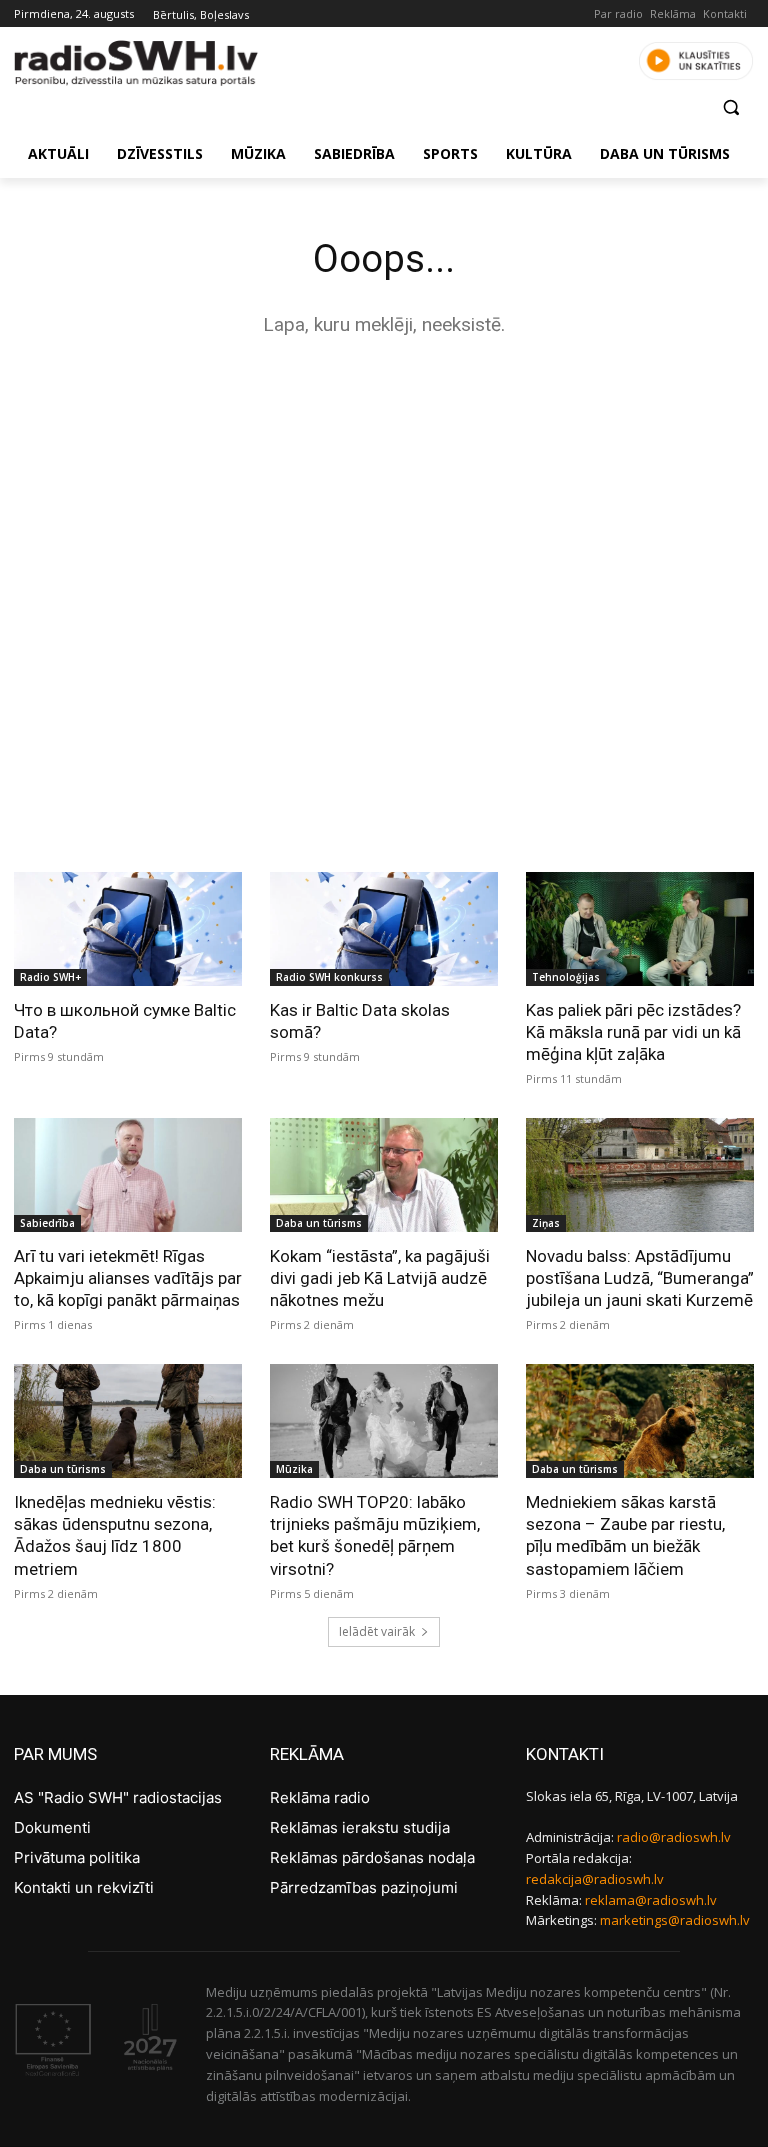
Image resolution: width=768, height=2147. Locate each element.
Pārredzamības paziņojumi (364, 1887)
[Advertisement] (384, 512)
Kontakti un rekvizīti (84, 1887)
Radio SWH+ (50, 977)
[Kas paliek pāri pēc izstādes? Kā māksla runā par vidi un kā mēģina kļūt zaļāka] (640, 929)
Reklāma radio (320, 1797)
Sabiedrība (47, 1223)
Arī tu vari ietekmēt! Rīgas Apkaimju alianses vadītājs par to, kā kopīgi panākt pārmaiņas (128, 1278)
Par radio (618, 13)
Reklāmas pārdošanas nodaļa (372, 1857)
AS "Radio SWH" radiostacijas (118, 1797)
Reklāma (673, 13)
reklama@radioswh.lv (651, 1900)
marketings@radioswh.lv (675, 1920)
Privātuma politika (77, 1857)
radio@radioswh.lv (674, 1837)
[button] (730, 107)
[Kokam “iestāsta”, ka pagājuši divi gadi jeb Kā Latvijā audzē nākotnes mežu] (384, 1175)
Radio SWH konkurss (329, 977)
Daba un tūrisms (319, 1223)
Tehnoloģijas (566, 977)
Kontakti (725, 13)
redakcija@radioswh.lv (595, 1879)
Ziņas (546, 1223)
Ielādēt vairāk (377, 1631)
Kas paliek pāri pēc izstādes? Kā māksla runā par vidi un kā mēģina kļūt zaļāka (633, 1032)
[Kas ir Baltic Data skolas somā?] (384, 929)
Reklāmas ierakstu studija (360, 1827)
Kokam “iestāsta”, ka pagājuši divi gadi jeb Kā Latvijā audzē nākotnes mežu (380, 1278)
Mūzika (294, 1469)
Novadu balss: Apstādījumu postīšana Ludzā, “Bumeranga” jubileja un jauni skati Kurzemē (640, 1278)
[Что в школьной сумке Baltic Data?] (128, 929)
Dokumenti (52, 1827)
